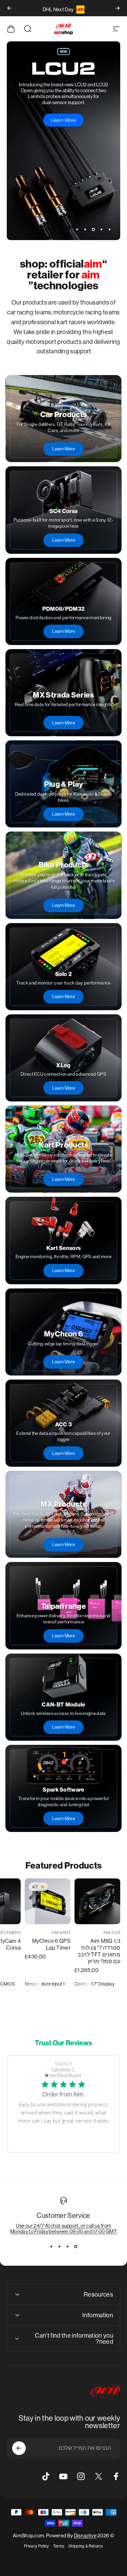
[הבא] (9, 8)
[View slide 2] (68, 2246)
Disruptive (85, 2535)
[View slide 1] (76, 2246)
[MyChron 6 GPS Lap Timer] (48, 1901)
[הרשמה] (19, 2448)
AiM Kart (61, 1933)
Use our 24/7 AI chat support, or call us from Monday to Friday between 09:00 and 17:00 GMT (63, 2228)
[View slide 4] (51, 2246)
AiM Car (112, 1933)
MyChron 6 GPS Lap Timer (51, 1944)
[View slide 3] (60, 2246)
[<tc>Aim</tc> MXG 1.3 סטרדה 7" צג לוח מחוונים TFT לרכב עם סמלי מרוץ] (97, 1901)
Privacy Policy (36, 2546)
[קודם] (118, 8)
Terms (59, 2546)
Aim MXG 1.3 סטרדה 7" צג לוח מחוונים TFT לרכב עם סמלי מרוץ (99, 1951)
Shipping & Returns (86, 2546)
